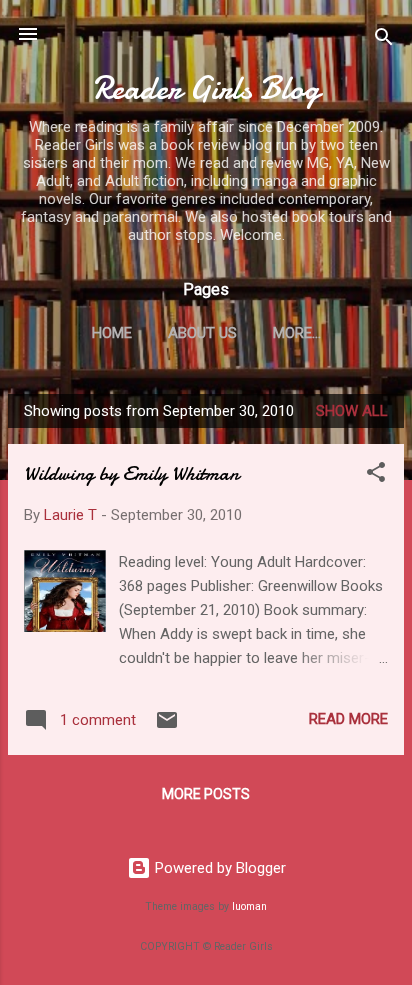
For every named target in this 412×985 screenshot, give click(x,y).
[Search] (384, 40)
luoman (249, 906)
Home (112, 333)
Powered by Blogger (218, 868)
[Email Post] (167, 727)
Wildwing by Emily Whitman (131, 473)
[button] (376, 475)
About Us (202, 333)
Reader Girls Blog (206, 88)
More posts (206, 794)
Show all (352, 411)
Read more (348, 719)
